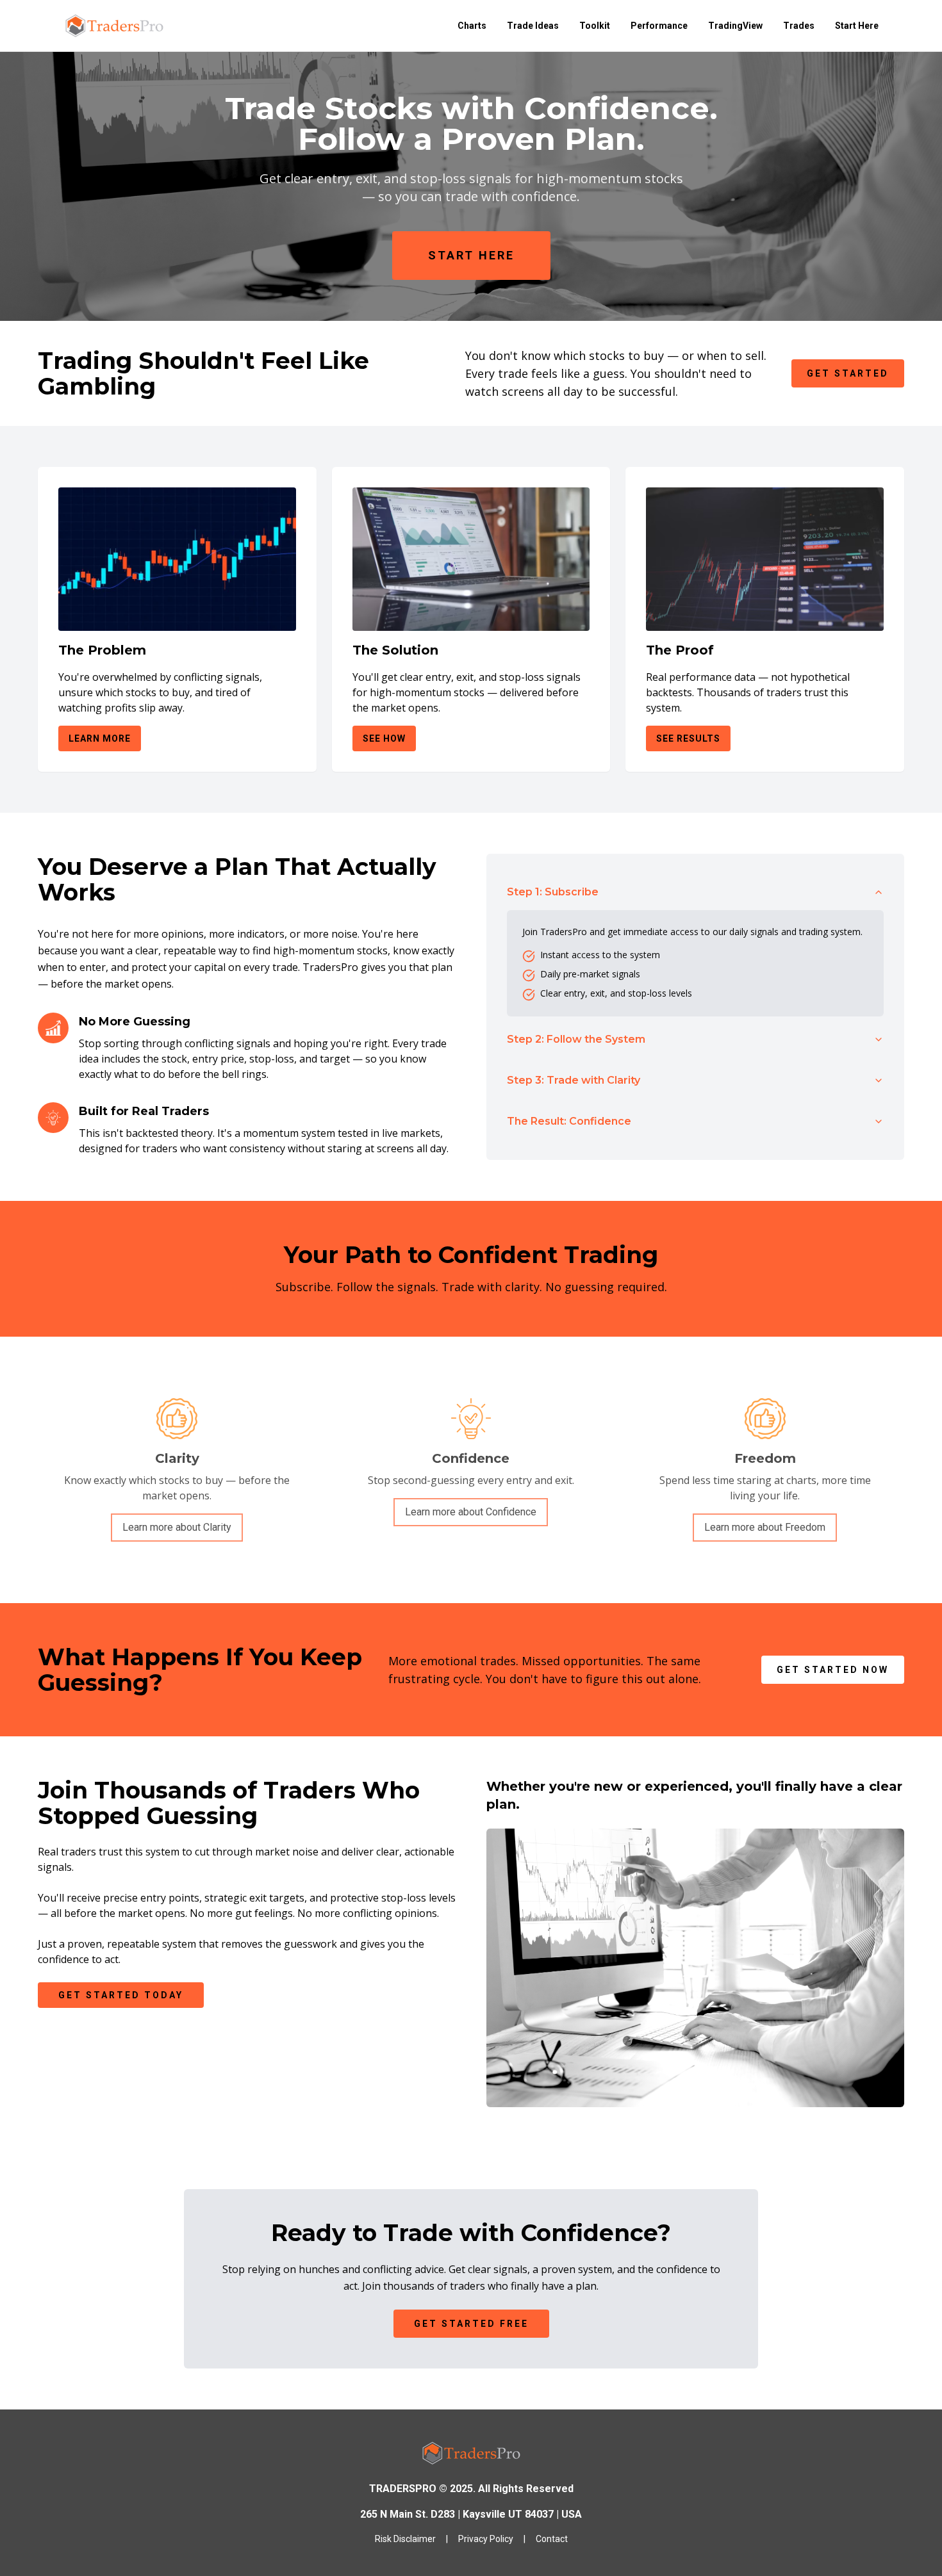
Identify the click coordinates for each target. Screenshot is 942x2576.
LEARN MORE (100, 738)
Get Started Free (471, 2324)
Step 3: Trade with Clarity (574, 1080)
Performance (659, 26)
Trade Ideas (533, 26)
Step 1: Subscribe (553, 892)
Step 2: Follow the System (576, 1039)
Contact (552, 2539)
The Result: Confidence (569, 1121)
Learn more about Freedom (765, 1527)
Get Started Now (833, 1670)
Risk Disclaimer (405, 2539)
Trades (799, 26)
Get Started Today (121, 1995)
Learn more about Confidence (471, 1512)
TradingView (735, 26)
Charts (472, 26)
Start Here (857, 26)
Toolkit (595, 26)
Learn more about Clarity (177, 1527)
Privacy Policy (486, 2539)
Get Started (848, 373)
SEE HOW (384, 738)
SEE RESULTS (688, 738)
